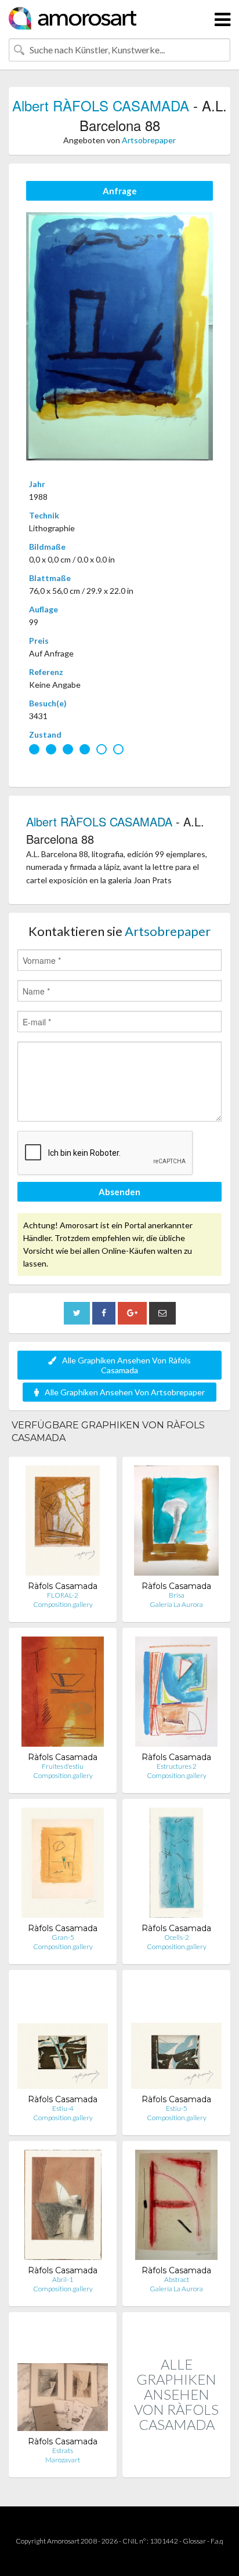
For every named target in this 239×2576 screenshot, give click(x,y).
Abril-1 (63, 2279)
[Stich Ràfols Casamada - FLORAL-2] (62, 1523)
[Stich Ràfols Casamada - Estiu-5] (176, 2036)
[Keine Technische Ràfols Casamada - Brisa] (176, 1523)
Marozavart (63, 2460)
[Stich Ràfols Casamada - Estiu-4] (63, 2036)
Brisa (177, 1595)
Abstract (177, 2279)
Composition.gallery (63, 1604)
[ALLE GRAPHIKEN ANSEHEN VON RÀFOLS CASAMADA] (176, 2465)
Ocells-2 (177, 1937)
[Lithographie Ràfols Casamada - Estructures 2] (176, 1694)
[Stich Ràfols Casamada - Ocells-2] (176, 1865)
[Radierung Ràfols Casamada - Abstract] (177, 2207)
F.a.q (217, 2541)
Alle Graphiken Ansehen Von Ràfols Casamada (126, 1365)
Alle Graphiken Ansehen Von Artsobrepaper (125, 1392)
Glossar (194, 2541)
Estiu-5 (177, 2108)
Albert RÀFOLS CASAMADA (101, 105)
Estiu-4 (63, 2108)
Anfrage (120, 191)
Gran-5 (63, 1937)
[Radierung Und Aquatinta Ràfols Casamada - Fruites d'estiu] (62, 1694)
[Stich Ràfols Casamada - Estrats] (63, 2379)
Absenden (119, 1192)
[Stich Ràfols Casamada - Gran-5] (62, 1865)
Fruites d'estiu (63, 1766)
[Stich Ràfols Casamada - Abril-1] (63, 2207)
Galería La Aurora (176, 1604)
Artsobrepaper (149, 140)
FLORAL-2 (63, 1595)
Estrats (63, 2450)
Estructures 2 (177, 1766)
